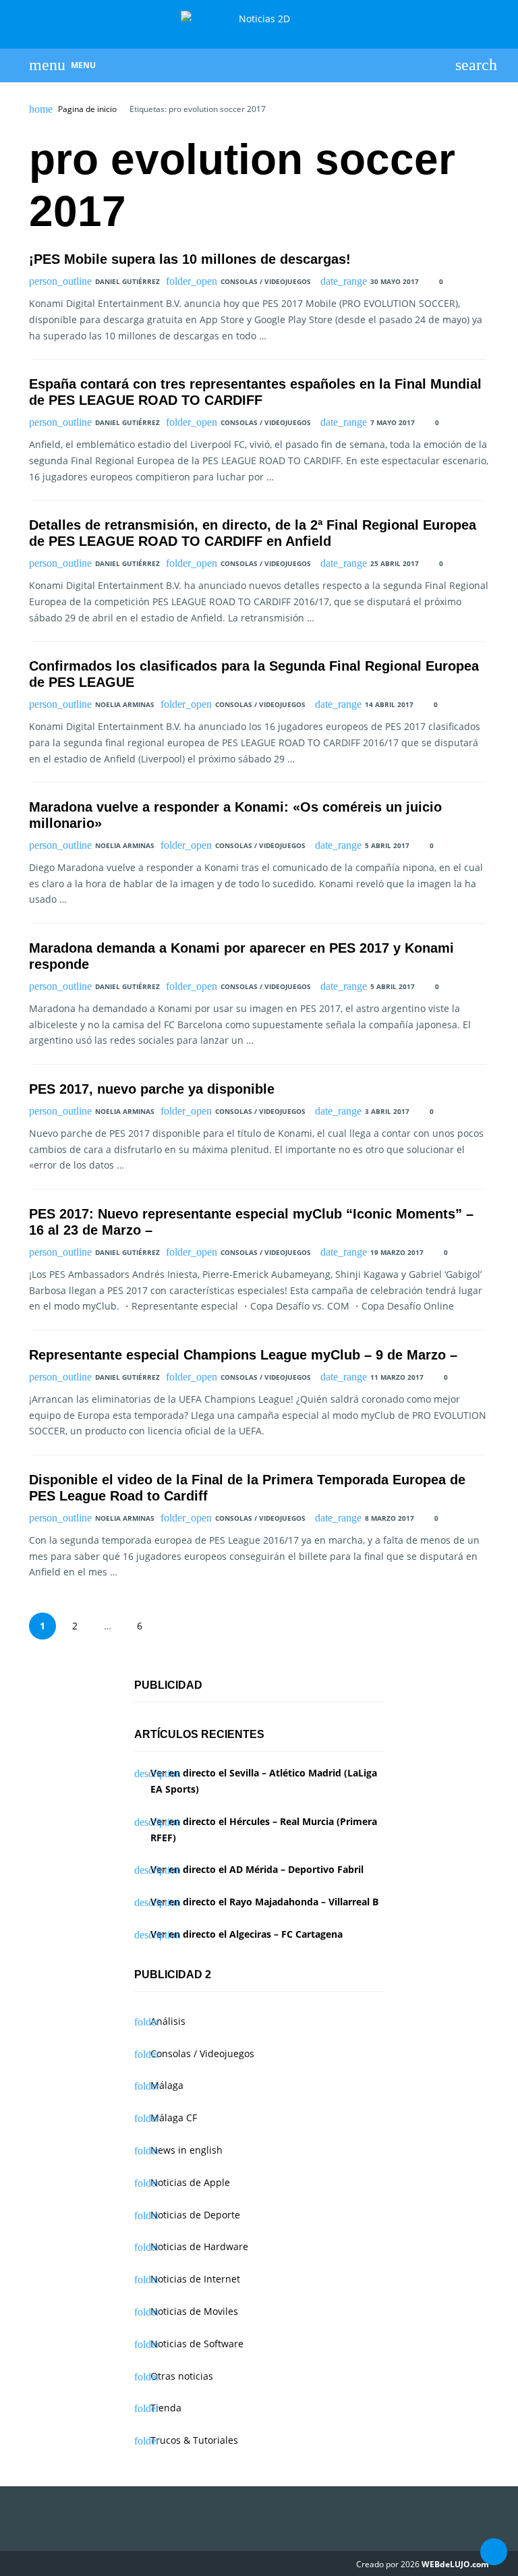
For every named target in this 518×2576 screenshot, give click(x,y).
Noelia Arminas (125, 704)
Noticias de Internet (195, 2279)
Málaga (167, 2085)
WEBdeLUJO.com (455, 2564)
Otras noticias (182, 2376)
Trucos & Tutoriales (194, 2440)
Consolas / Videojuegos (266, 281)
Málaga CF (174, 2118)
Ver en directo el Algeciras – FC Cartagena (247, 1934)
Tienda (166, 2408)
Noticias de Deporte (195, 2215)
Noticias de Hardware (199, 2246)
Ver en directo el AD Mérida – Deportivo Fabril (257, 1869)
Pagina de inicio (87, 109)
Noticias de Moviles (194, 2311)
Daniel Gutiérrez (127, 281)
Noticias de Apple (190, 2182)
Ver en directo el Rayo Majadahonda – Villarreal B (264, 1902)
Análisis (168, 2021)
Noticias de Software (197, 2344)
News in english (186, 2150)
